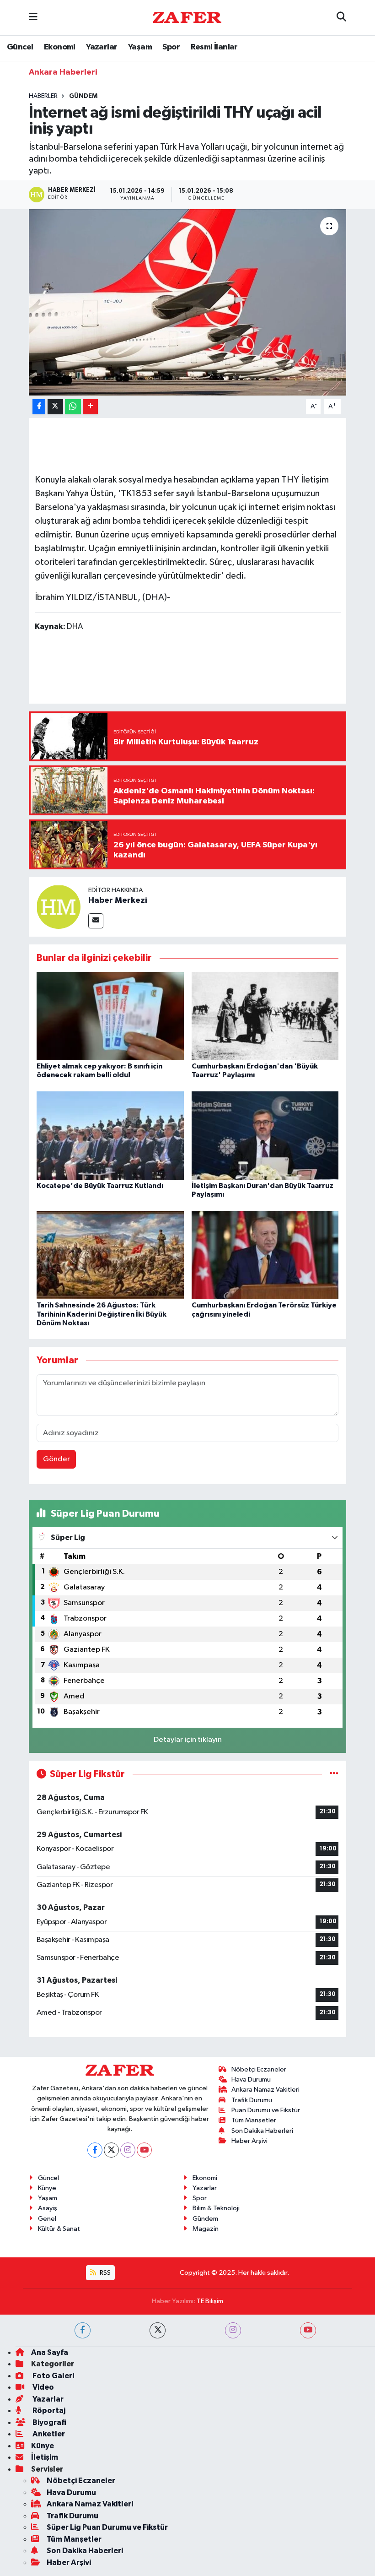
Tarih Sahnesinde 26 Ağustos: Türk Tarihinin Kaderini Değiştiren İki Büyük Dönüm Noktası (102, 1314)
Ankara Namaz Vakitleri (265, 2090)
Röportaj (48, 2411)
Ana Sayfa (50, 2352)
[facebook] (83, 2330)
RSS (104, 2273)
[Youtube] (144, 2150)
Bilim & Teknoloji (216, 2208)
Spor (171, 47)
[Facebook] (95, 2150)
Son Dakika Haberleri (262, 2131)
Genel (47, 2219)
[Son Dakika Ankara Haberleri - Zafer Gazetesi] (187, 17)
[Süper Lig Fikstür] (334, 1774)
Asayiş (48, 2208)
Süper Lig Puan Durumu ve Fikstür (107, 2527)
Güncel (20, 47)
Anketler (48, 2434)
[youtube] (308, 2330)
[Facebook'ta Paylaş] (39, 407)
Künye (47, 2188)
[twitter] (158, 2330)
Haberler (43, 96)
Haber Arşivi (249, 2141)
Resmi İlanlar (214, 47)
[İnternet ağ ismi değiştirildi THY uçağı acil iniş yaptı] (188, 302)
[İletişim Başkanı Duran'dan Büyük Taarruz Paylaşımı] (265, 1136)
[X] (111, 2150)
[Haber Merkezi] (59, 907)
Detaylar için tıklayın (188, 1740)
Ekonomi (60, 47)
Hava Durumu (251, 2080)
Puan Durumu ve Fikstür (266, 2110)
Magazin (206, 2229)
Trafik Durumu (252, 2100)
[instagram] (233, 2330)
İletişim (45, 2457)
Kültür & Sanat (59, 2229)
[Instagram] (128, 2150)
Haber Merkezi (118, 900)
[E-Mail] (96, 921)
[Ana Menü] (33, 18)
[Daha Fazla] (90, 407)
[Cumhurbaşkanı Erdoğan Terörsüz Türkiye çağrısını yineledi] (265, 1255)
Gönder (56, 1459)
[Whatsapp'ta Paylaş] (73, 407)
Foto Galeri (53, 2376)
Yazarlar (102, 47)
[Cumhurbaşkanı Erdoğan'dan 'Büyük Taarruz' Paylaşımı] (265, 1016)
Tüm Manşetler (254, 2120)
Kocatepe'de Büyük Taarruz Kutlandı (100, 1186)
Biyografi (49, 2422)
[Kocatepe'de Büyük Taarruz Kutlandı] (110, 1136)
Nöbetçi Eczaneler (259, 2069)
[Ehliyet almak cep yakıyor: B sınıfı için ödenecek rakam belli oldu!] (110, 1016)
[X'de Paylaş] (55, 407)
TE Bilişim (210, 2301)
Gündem (83, 96)
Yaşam (140, 47)
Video (43, 2387)
